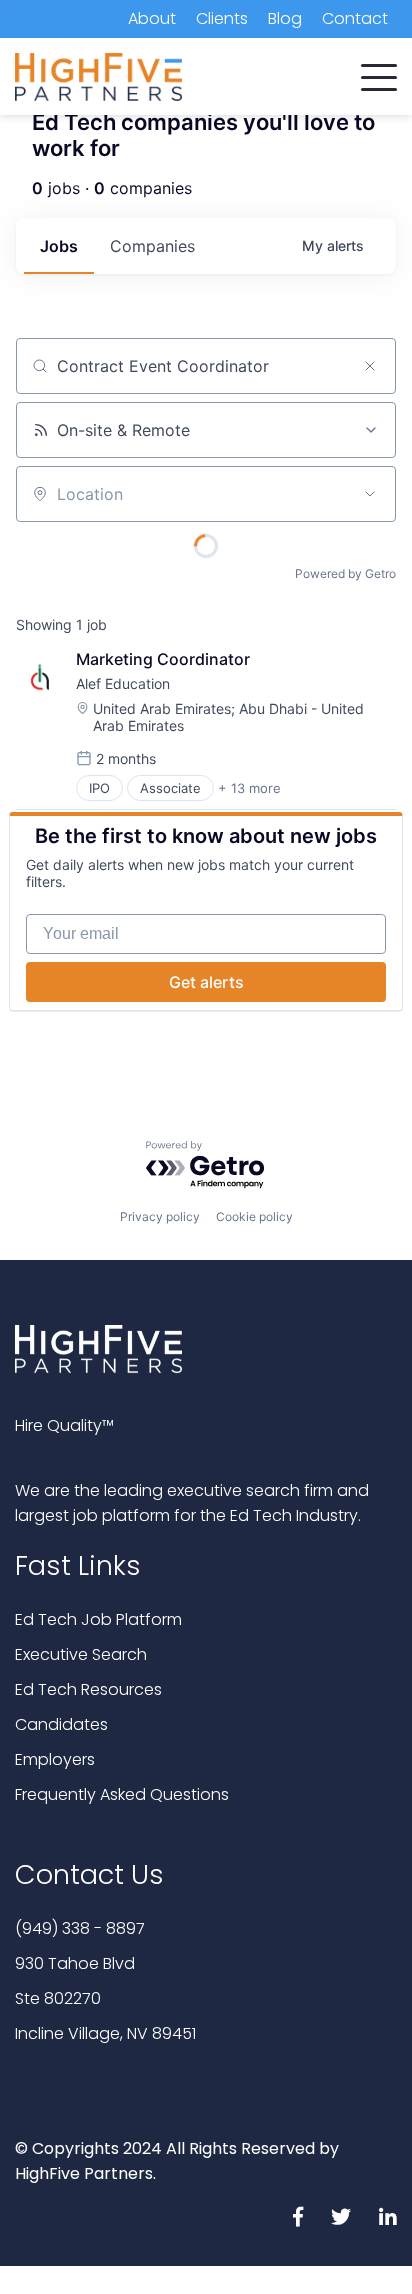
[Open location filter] (370, 494)
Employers (55, 1759)
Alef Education (123, 683)
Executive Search (81, 1654)
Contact (355, 18)
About (152, 18)
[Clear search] (370, 366)
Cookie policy (254, 1216)
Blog (285, 18)
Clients (222, 18)
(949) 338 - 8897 (80, 1928)
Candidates (61, 1724)
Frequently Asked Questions (122, 1794)
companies (152, 246)
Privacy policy (160, 1216)
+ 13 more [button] (249, 788)
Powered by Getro (345, 573)
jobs (59, 246)
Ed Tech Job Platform (98, 1619)
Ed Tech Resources (88, 1689)
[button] (379, 73)
